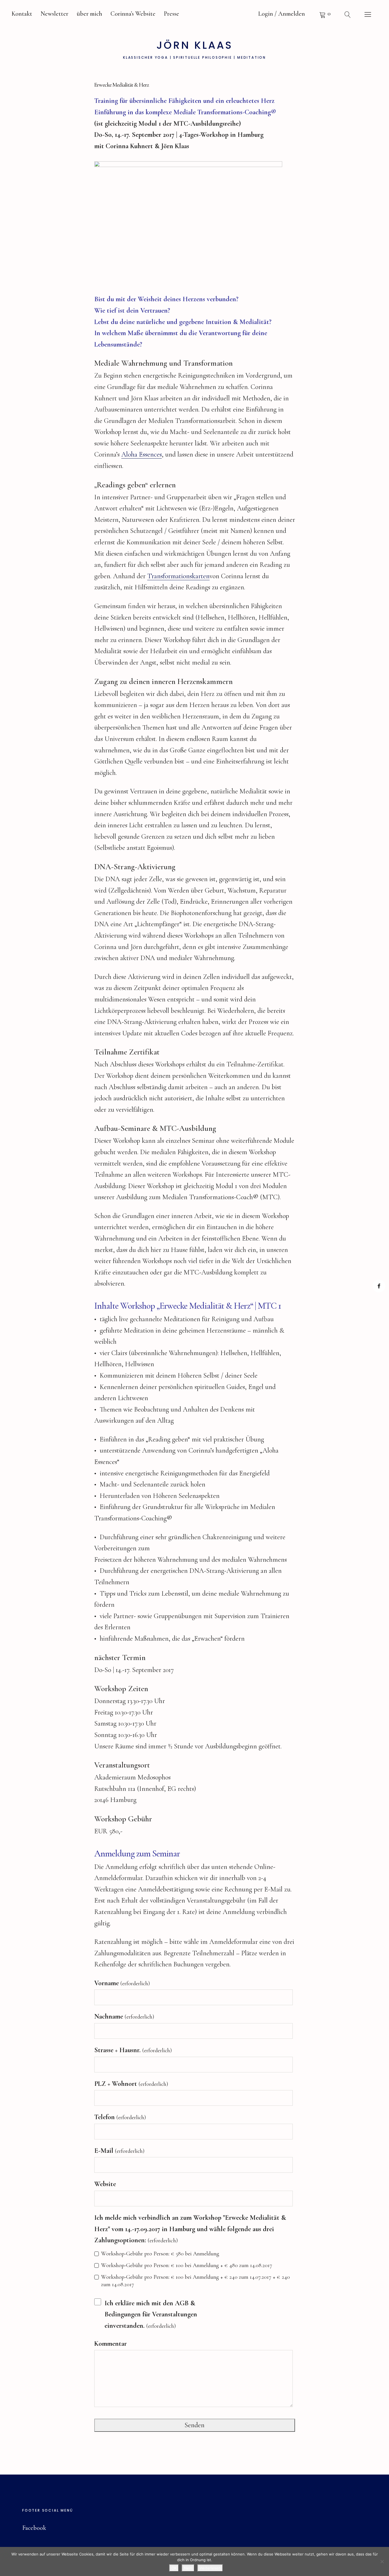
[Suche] (348, 14)
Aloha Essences (142, 454)
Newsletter (54, 14)
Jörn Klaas (195, 45)
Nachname (124, 2016)
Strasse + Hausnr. (133, 2050)
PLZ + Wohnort (131, 2084)
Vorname (122, 1983)
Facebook (379, 1286)
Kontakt (22, 14)
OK (174, 2568)
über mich (89, 14)
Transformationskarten (178, 576)
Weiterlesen (210, 2568)
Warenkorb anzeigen (325, 14)
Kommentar (110, 2344)
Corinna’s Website (133, 14)
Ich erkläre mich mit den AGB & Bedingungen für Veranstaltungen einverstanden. (151, 2314)
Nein (188, 2568)
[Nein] (382, 2561)
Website (105, 2184)
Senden (195, 2425)
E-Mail (119, 2151)
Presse (171, 14)
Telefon (120, 2117)
